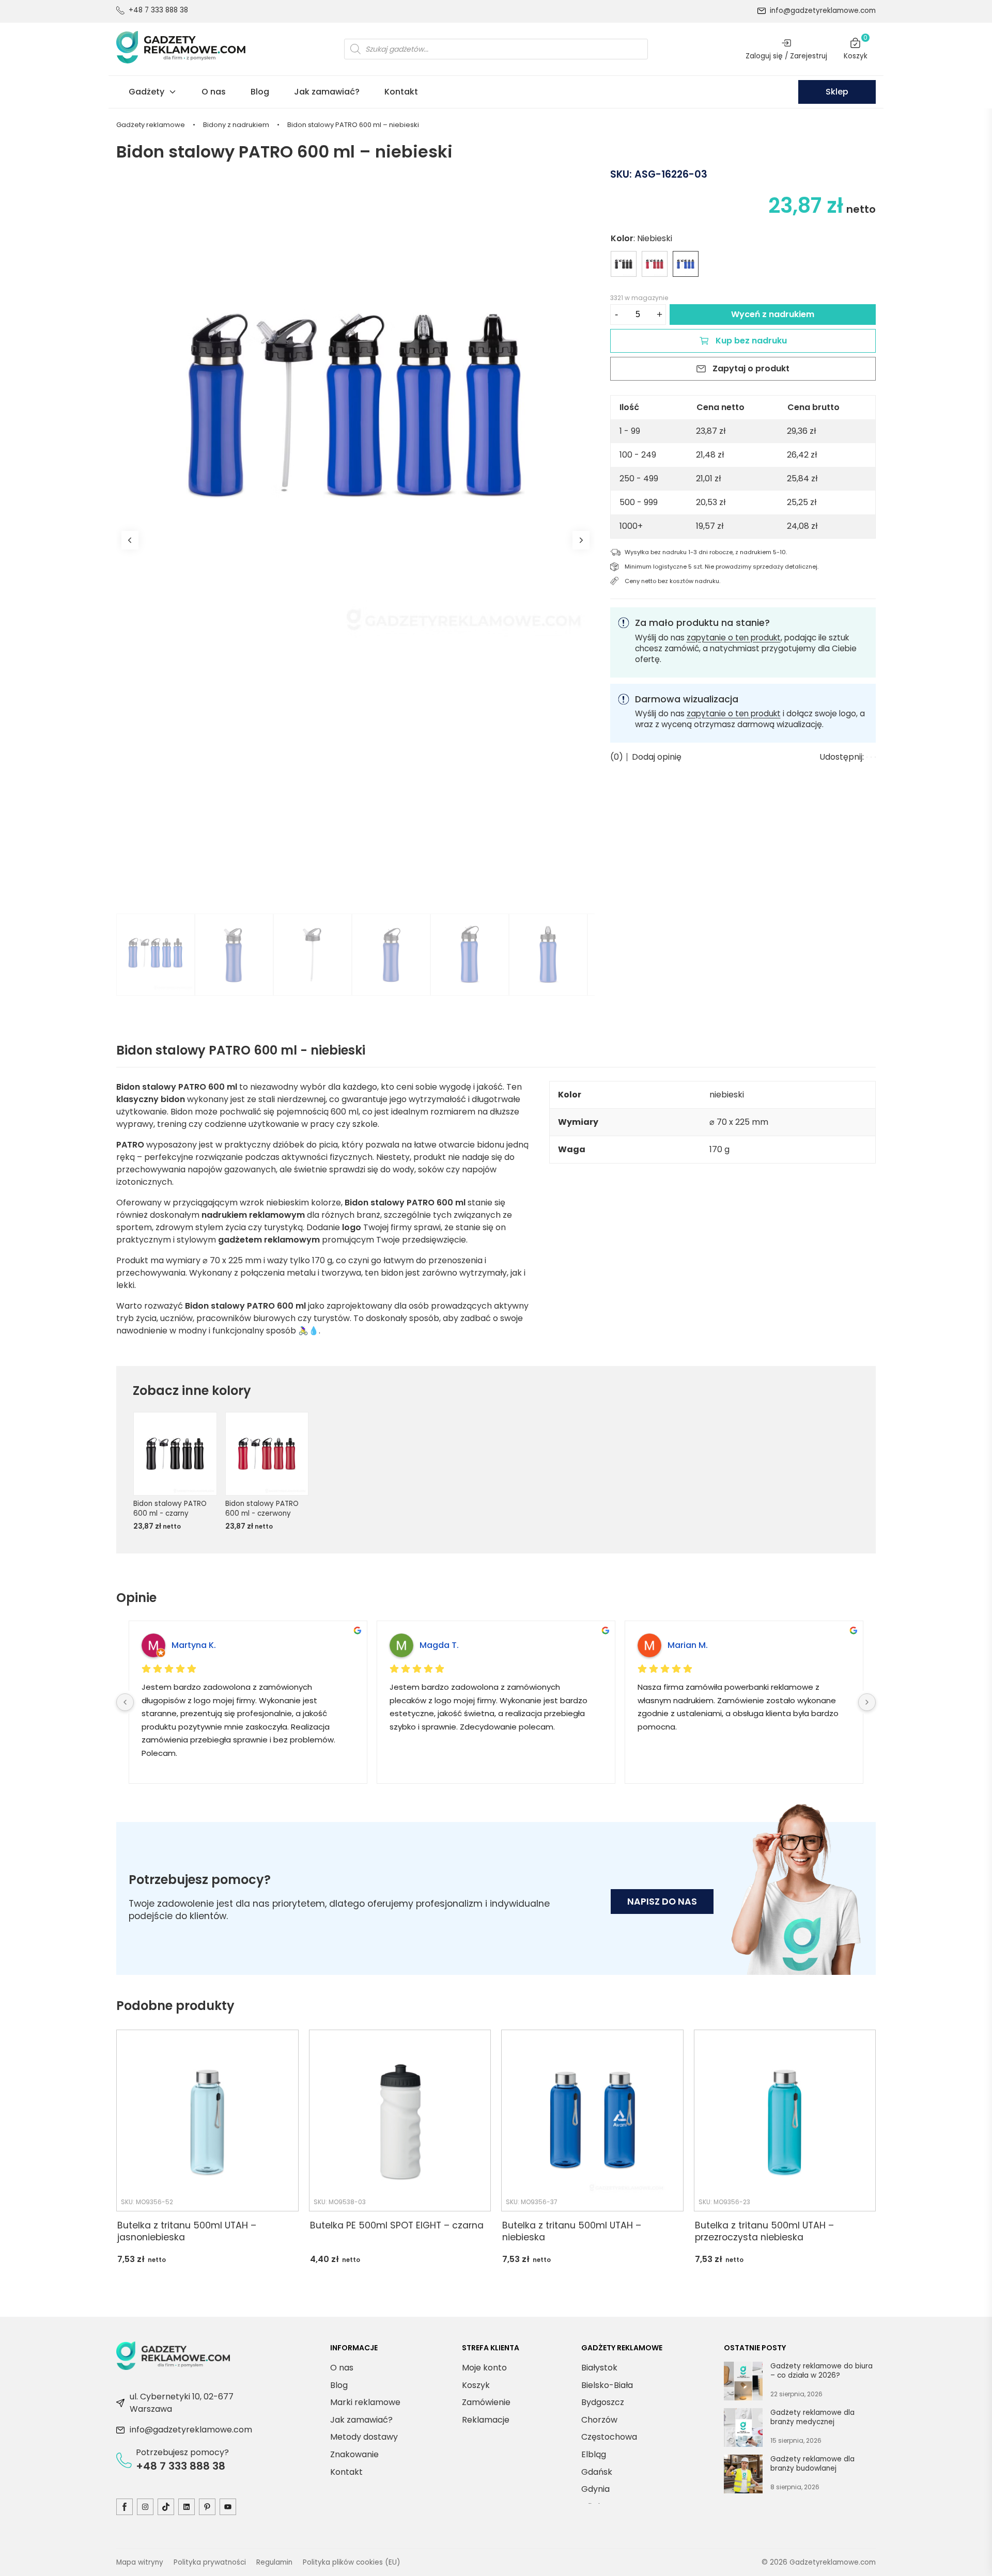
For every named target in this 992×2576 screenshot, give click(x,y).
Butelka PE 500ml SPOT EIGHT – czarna (397, 2226)
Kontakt (401, 92)
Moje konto (484, 2368)
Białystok (599, 2368)
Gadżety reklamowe (151, 125)
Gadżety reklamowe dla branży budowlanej (812, 2464)
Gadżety (146, 92)
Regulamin (274, 2562)
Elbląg (594, 2454)
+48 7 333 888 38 (158, 10)
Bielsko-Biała (607, 2385)
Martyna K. (194, 1645)
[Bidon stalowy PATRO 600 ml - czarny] (624, 264)
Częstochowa (609, 2437)
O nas (214, 92)
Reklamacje (486, 2420)
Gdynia (595, 2489)
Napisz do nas (662, 1902)
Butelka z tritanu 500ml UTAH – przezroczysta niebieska (764, 2231)
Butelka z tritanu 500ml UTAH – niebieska (572, 2231)
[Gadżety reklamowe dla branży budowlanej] (743, 2476)
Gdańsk (597, 2471)
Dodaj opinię (657, 757)
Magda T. (439, 1645)
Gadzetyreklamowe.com (833, 2562)
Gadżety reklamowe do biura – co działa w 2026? (822, 2371)
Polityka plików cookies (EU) (352, 2562)
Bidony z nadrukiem (236, 125)
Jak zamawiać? (327, 92)
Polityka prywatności (210, 2562)
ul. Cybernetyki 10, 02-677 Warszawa (182, 2403)
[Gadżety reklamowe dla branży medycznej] (743, 2429)
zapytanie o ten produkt (734, 638)
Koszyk (856, 49)
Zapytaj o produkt (751, 368)
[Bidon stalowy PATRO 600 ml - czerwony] (655, 264)
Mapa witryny (140, 2562)
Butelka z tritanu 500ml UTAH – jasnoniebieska (187, 2231)
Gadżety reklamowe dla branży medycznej (812, 2417)
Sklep (837, 92)
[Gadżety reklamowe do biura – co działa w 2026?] (743, 2383)
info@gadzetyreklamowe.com (823, 11)
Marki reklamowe (365, 2402)
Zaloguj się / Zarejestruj (786, 56)
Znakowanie (354, 2454)
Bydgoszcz (603, 2402)
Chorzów (599, 2420)
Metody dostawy (364, 2437)
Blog (260, 92)
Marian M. (688, 1645)
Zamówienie (486, 2402)
